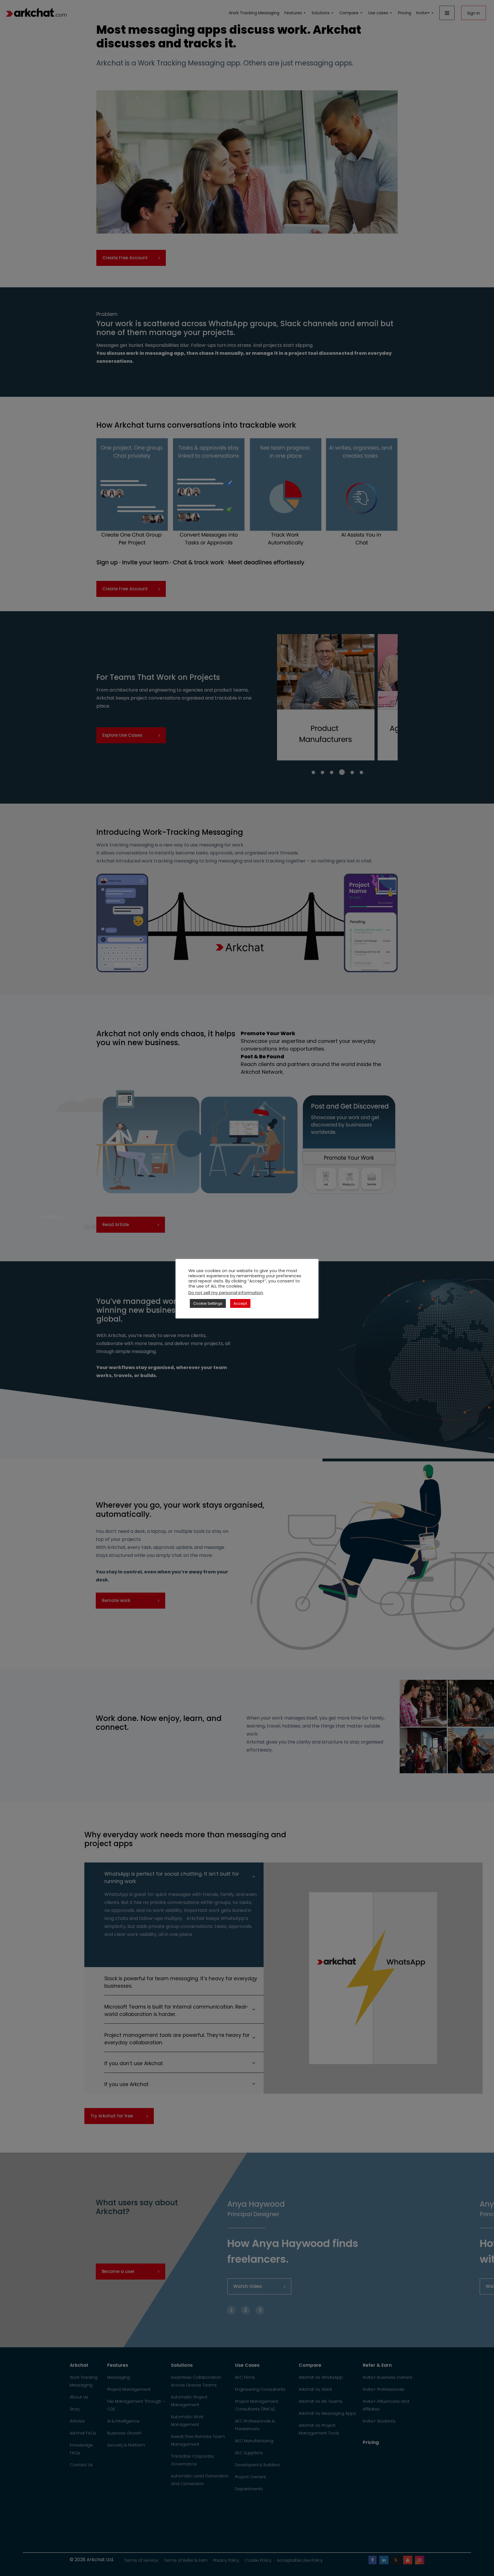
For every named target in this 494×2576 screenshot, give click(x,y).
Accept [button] (240, 1303)
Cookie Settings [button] (208, 1303)
